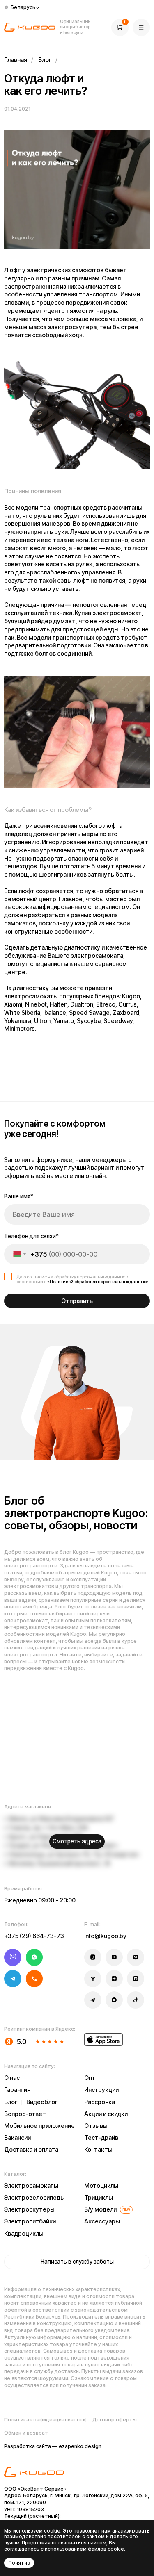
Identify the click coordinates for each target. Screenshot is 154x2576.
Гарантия (17, 2090)
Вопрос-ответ (25, 2114)
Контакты (98, 2150)
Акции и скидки (106, 2114)
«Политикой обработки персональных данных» (98, 1282)
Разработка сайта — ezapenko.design (53, 2446)
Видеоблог (42, 2102)
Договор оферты (115, 2420)
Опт (90, 2078)
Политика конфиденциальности (45, 2420)
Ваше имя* (19, 1196)
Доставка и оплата (31, 2150)
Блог (45, 60)
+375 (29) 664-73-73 (34, 1936)
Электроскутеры (29, 2209)
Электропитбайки (30, 2221)
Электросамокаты (31, 2186)
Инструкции (101, 2090)
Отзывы (96, 2126)
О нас (12, 2078)
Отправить (77, 1301)
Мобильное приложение (39, 2126)
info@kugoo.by (105, 1936)
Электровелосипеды (34, 2198)
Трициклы (99, 2198)
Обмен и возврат (26, 2433)
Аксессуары (102, 2221)
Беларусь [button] (23, 7)
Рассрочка (100, 2102)
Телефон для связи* (31, 1236)
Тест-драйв (101, 2138)
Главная (16, 60)
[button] (141, 27)
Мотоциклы (101, 2186)
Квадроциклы (24, 2234)
